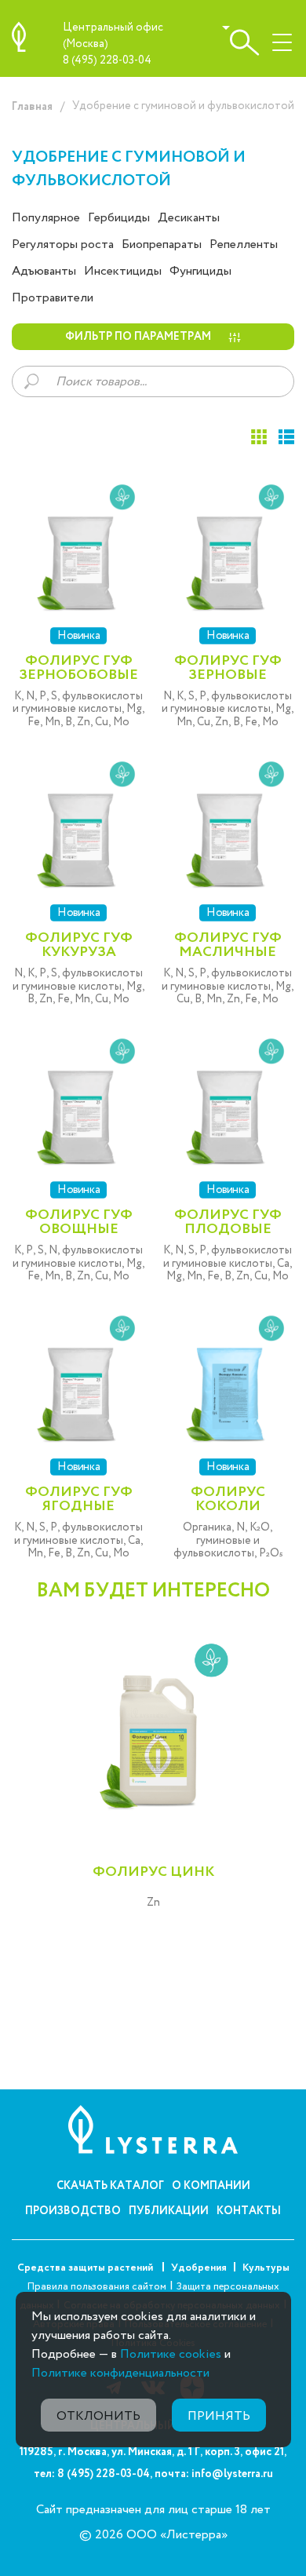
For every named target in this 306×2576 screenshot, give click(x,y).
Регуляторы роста (63, 244)
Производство (73, 2211)
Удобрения (199, 2268)
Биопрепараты (162, 244)
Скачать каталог (110, 2186)
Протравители (53, 298)
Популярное (46, 218)
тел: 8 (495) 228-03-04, (93, 2474)
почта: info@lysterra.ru (214, 2474)
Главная (32, 107)
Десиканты (189, 218)
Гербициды (119, 218)
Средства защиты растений (86, 2268)
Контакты (249, 2211)
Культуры (266, 2268)
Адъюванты (44, 271)
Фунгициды (200, 271)
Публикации (169, 2211)
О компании (211, 2186)
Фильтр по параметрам (138, 337)
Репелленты (244, 244)
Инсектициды (123, 271)
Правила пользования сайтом (97, 2287)
